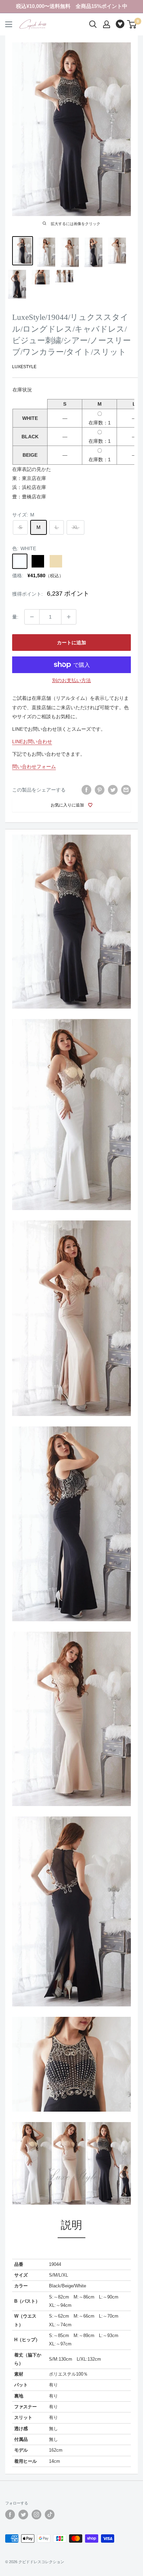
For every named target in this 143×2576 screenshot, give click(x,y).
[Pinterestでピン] (100, 790)
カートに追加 (71, 643)
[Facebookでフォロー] (10, 2515)
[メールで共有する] (126, 790)
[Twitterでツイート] (113, 790)
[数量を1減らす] (32, 617)
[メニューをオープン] (9, 24)
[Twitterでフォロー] (23, 2515)
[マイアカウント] (107, 24)
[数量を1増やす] (69, 617)
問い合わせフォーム (34, 767)
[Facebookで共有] (86, 790)
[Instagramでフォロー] (36, 2515)
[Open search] (93, 24)
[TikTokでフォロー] (50, 2515)
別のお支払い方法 (71, 680)
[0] (132, 24)
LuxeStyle (24, 367)
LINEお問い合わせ (32, 742)
